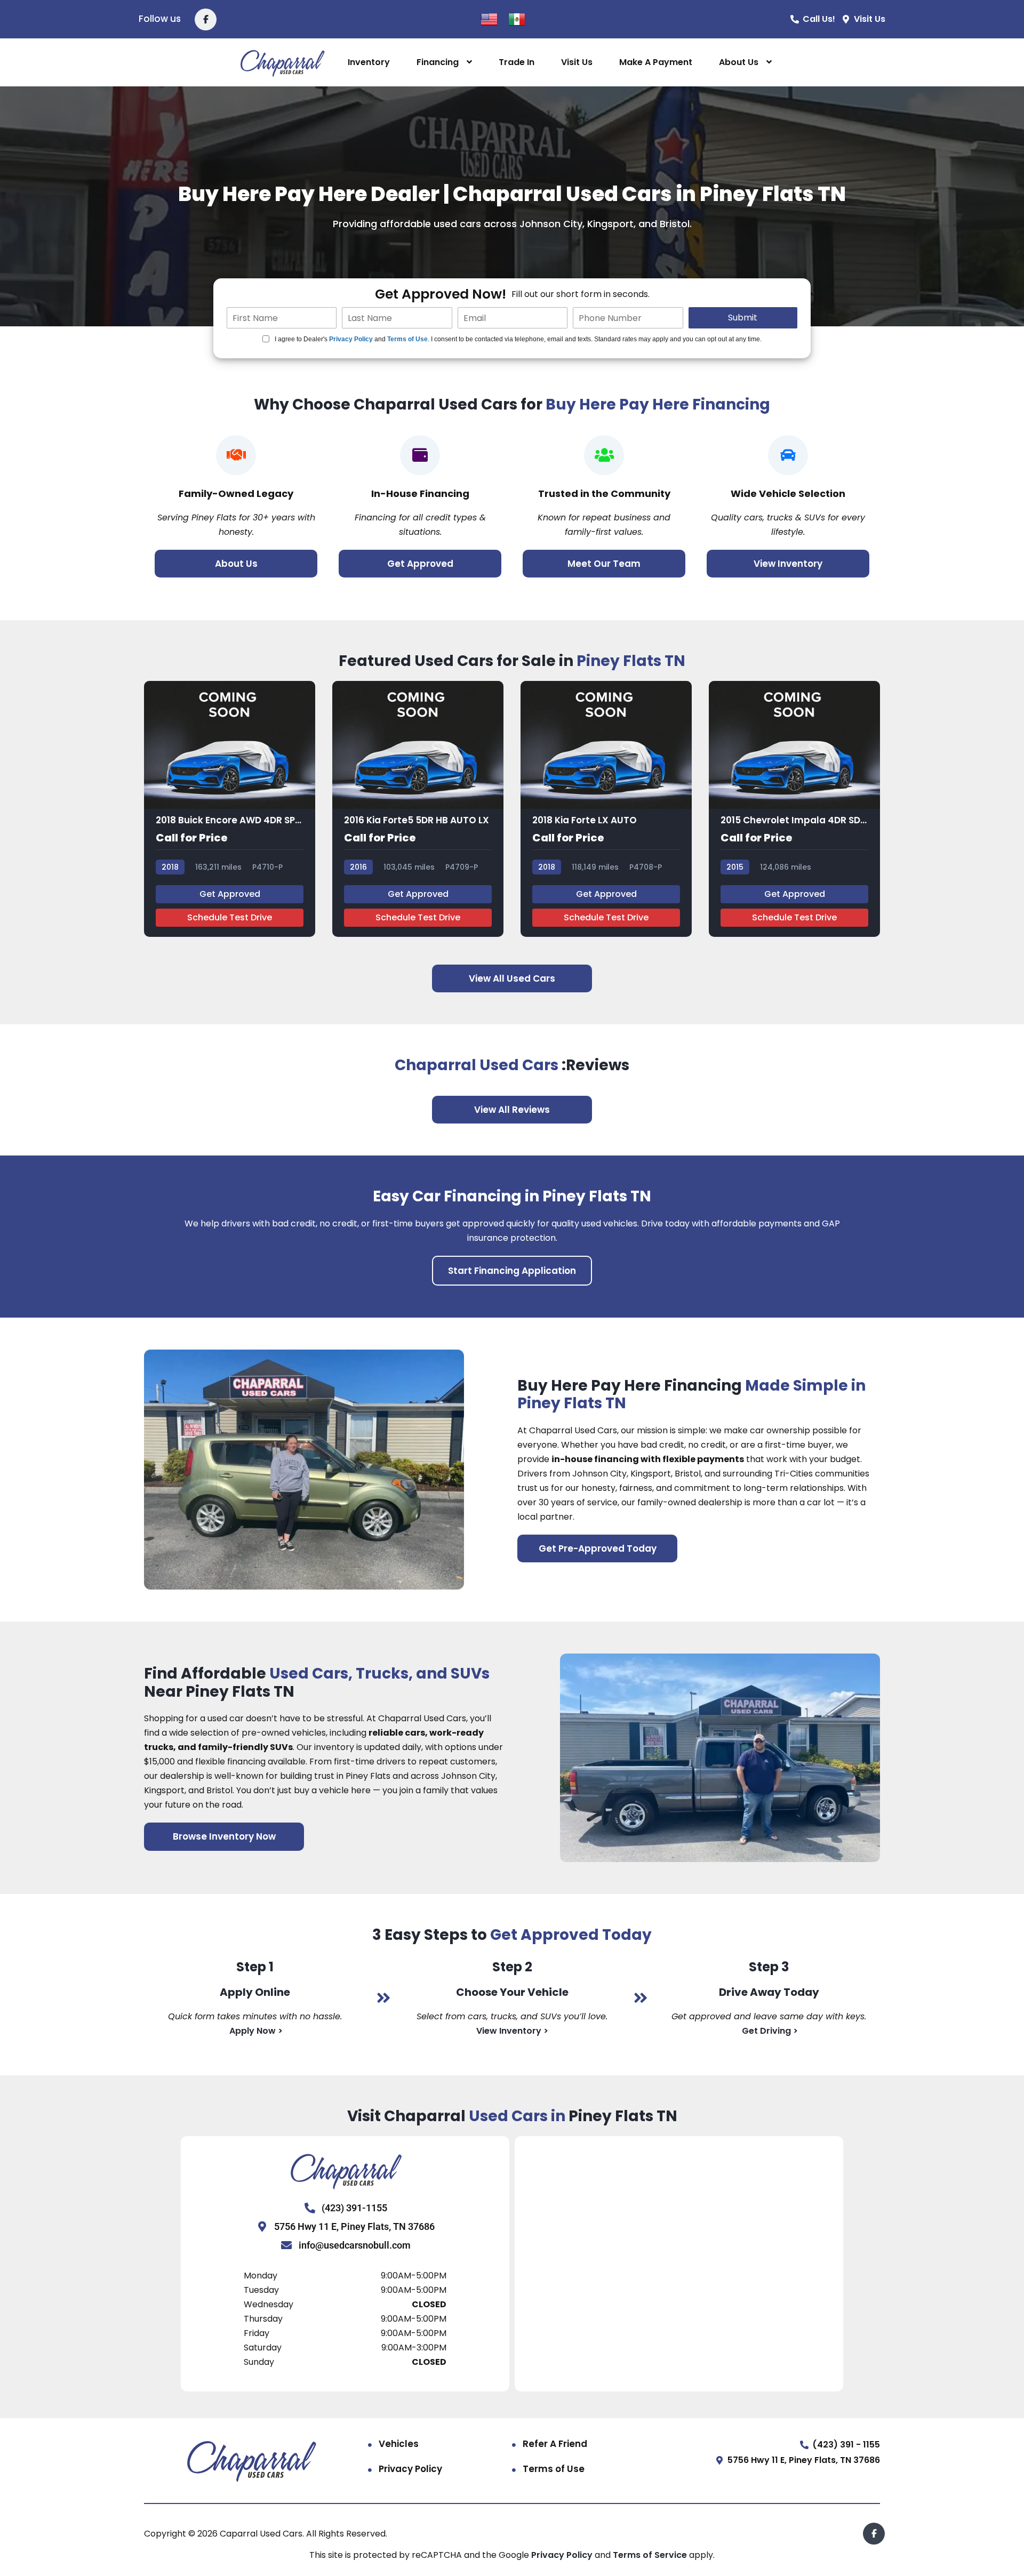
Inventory (369, 62)
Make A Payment (656, 62)
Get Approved (230, 894)
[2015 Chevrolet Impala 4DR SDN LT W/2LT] (794, 809)
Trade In (517, 62)
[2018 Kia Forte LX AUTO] (606, 809)
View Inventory (510, 2031)
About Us (739, 62)
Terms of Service (651, 2555)
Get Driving (766, 2031)
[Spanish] (517, 18)
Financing (438, 62)
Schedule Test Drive (230, 917)
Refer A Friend (555, 2444)
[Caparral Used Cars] (282, 63)
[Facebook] (206, 19)
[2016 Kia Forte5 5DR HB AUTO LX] (418, 809)
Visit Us (577, 62)
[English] (489, 18)
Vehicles (399, 2444)
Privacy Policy (351, 339)
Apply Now (253, 2031)
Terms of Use (407, 339)
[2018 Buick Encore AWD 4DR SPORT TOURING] (230, 809)
